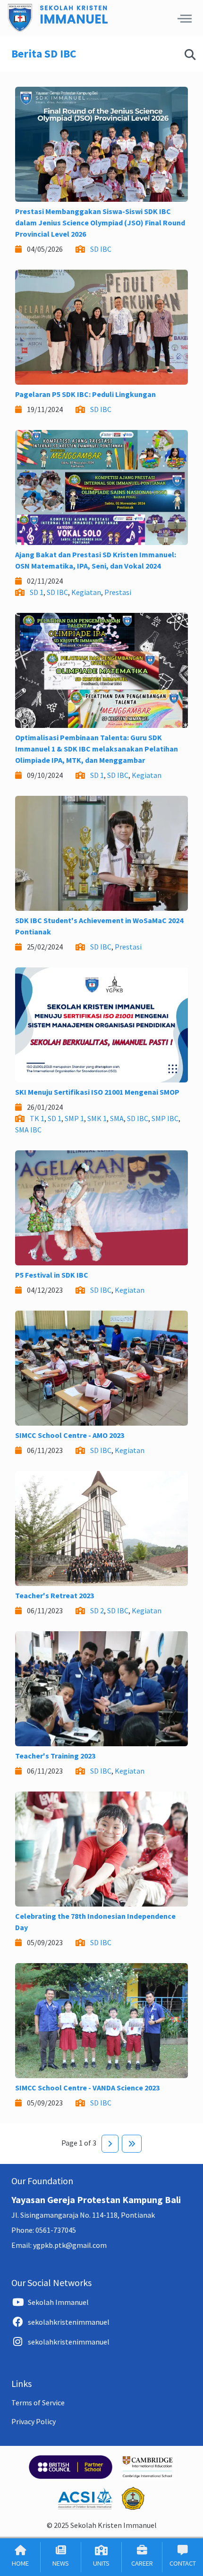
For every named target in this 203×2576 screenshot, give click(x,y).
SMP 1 (74, 1118)
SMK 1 (97, 1118)
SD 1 (37, 592)
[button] (185, 18)
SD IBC (101, 249)
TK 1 (37, 1118)
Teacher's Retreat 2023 (55, 1595)
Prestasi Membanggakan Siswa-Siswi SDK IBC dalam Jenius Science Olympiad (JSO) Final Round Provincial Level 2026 (100, 223)
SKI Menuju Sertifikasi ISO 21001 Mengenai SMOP (97, 1092)
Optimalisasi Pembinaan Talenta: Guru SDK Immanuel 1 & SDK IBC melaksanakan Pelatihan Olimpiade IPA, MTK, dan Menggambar (97, 749)
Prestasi (118, 592)
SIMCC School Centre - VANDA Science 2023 (87, 2088)
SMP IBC (165, 1118)
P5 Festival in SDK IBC (52, 1275)
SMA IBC (28, 1130)
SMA (117, 1118)
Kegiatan (86, 592)
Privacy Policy (34, 2421)
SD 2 (97, 1610)
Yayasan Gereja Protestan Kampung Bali (96, 2200)
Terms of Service (38, 2403)
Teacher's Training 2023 (55, 1756)
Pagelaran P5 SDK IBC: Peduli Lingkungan (85, 394)
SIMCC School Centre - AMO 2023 (70, 1435)
